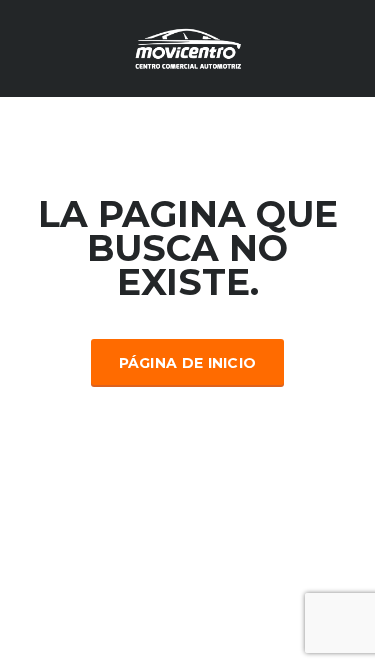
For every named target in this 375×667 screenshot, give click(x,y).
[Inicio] (188, 47)
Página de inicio (188, 363)
